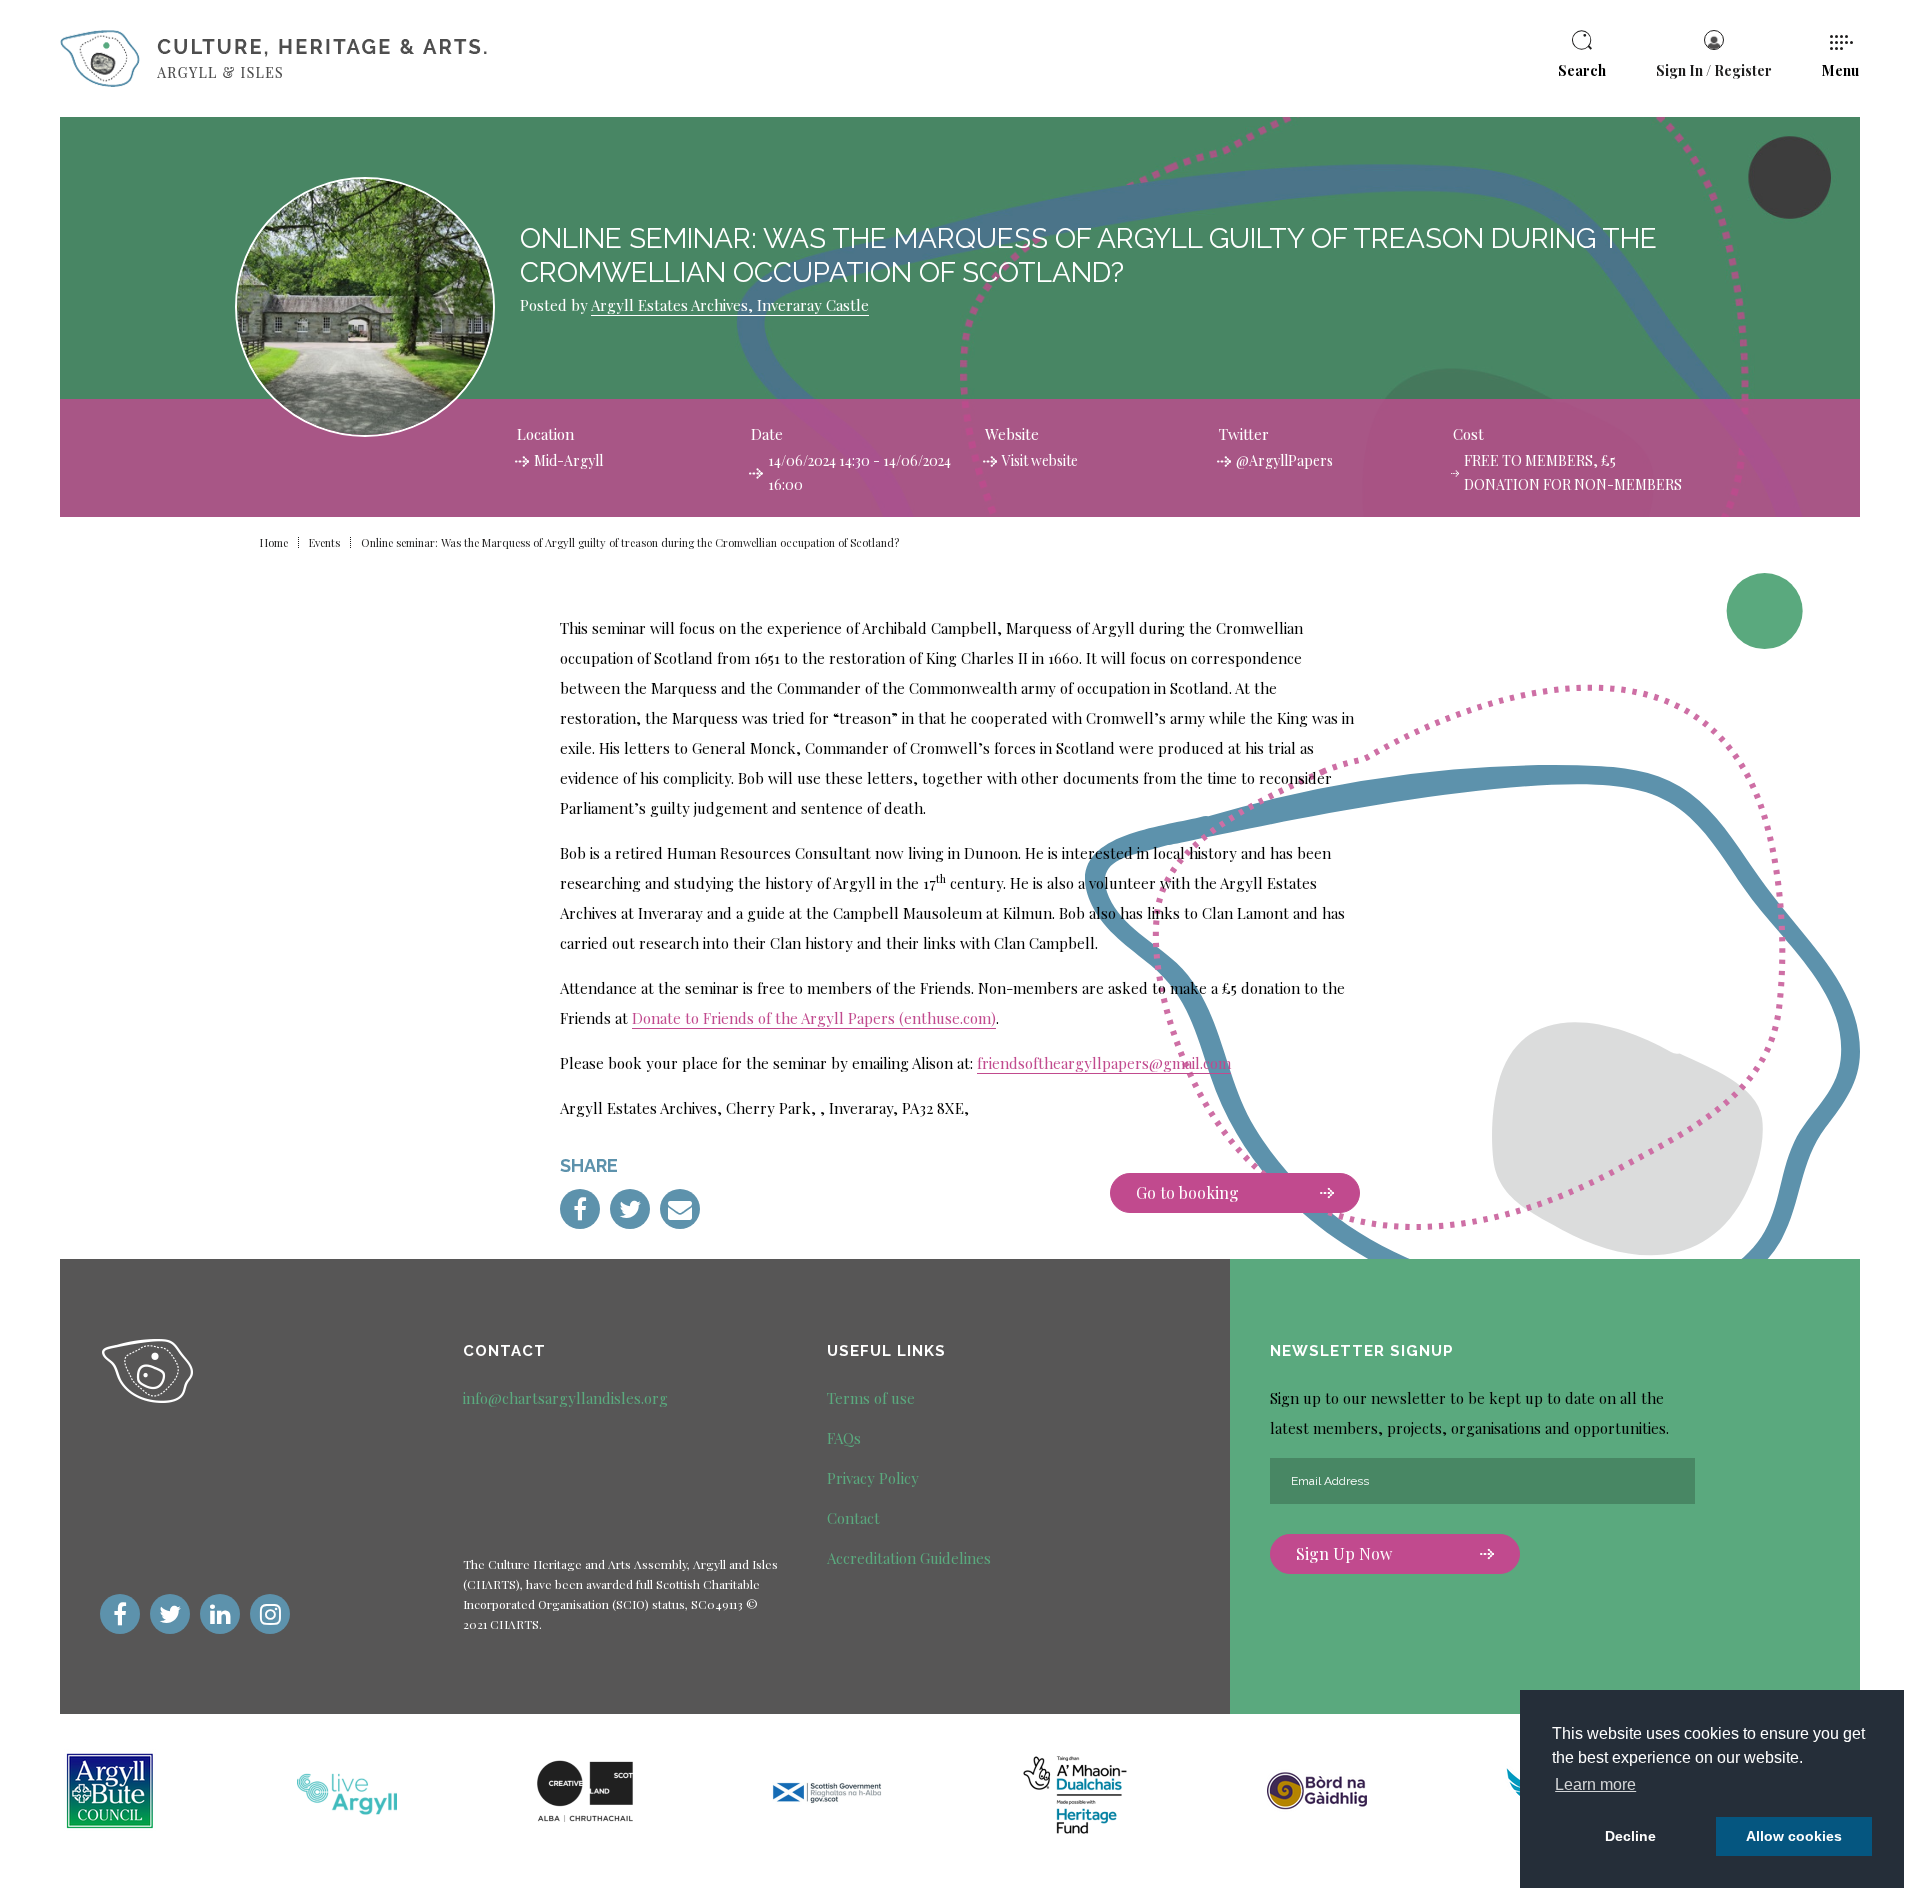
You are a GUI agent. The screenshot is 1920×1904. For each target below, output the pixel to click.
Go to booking (1187, 1192)
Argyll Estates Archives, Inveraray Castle (730, 305)
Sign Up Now (1344, 1553)
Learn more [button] (1595, 1784)
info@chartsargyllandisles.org (565, 1398)
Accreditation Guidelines (909, 1558)
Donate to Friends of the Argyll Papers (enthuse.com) (814, 1018)
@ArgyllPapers (1284, 460)
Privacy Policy (873, 1478)
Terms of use (871, 1398)
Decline (1630, 1836)
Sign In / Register (1714, 70)
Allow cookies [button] (1794, 1836)
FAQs (844, 1438)
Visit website (1040, 460)
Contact (853, 1518)
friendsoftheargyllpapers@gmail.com (1104, 1063)
